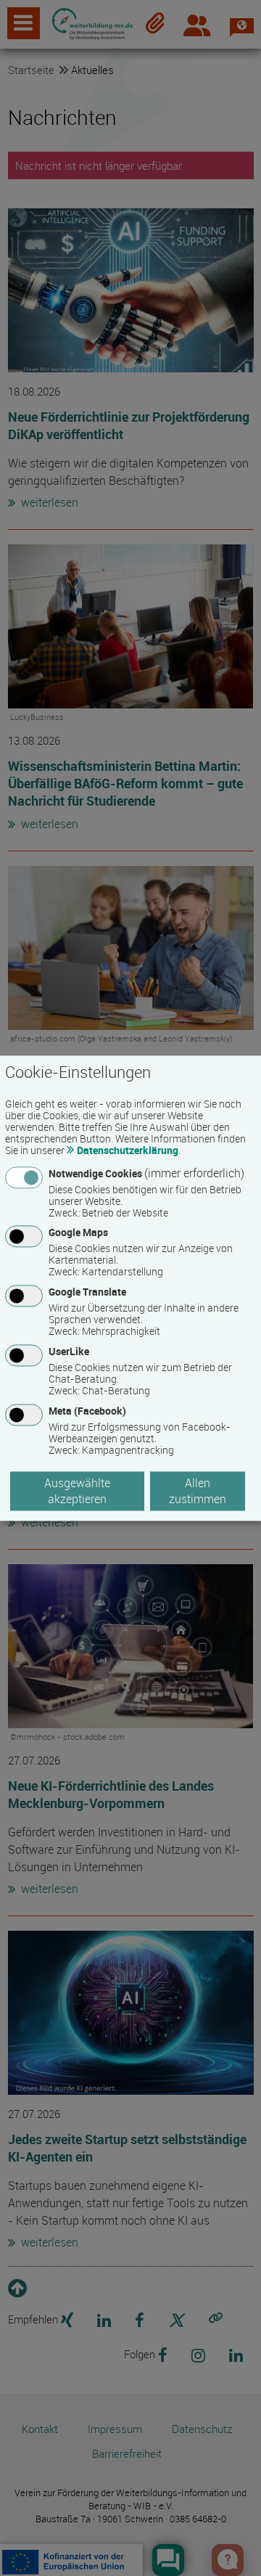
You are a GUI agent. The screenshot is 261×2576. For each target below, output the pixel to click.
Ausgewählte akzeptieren (77, 1491)
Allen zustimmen (198, 1491)
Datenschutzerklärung (128, 1150)
